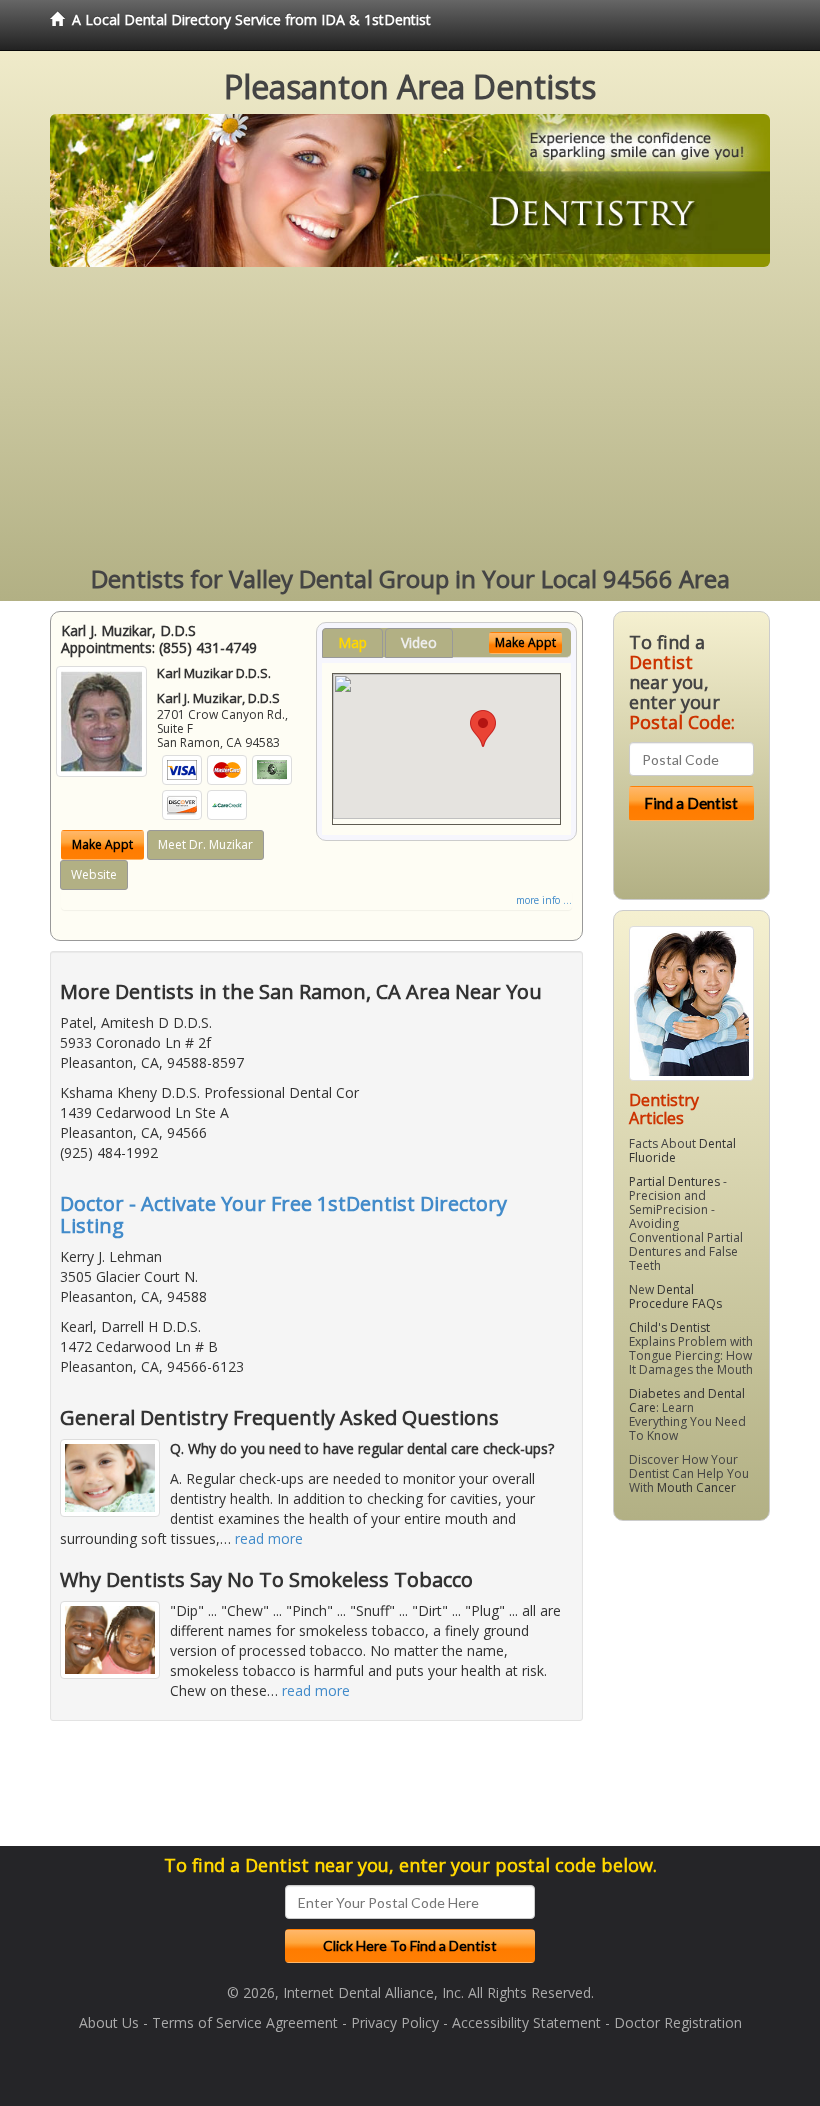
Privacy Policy (395, 2022)
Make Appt (102, 844)
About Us (109, 2022)
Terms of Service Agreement (245, 2022)
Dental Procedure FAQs (675, 1296)
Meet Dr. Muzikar (205, 844)
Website (94, 874)
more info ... (544, 900)
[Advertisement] (410, 417)
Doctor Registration (678, 2022)
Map (352, 642)
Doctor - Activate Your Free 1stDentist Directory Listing (283, 1214)
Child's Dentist (669, 1327)
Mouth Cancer (696, 1487)
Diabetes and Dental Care (687, 1400)
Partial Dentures (674, 1181)
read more (269, 1538)
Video (419, 642)
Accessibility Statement (526, 2022)
